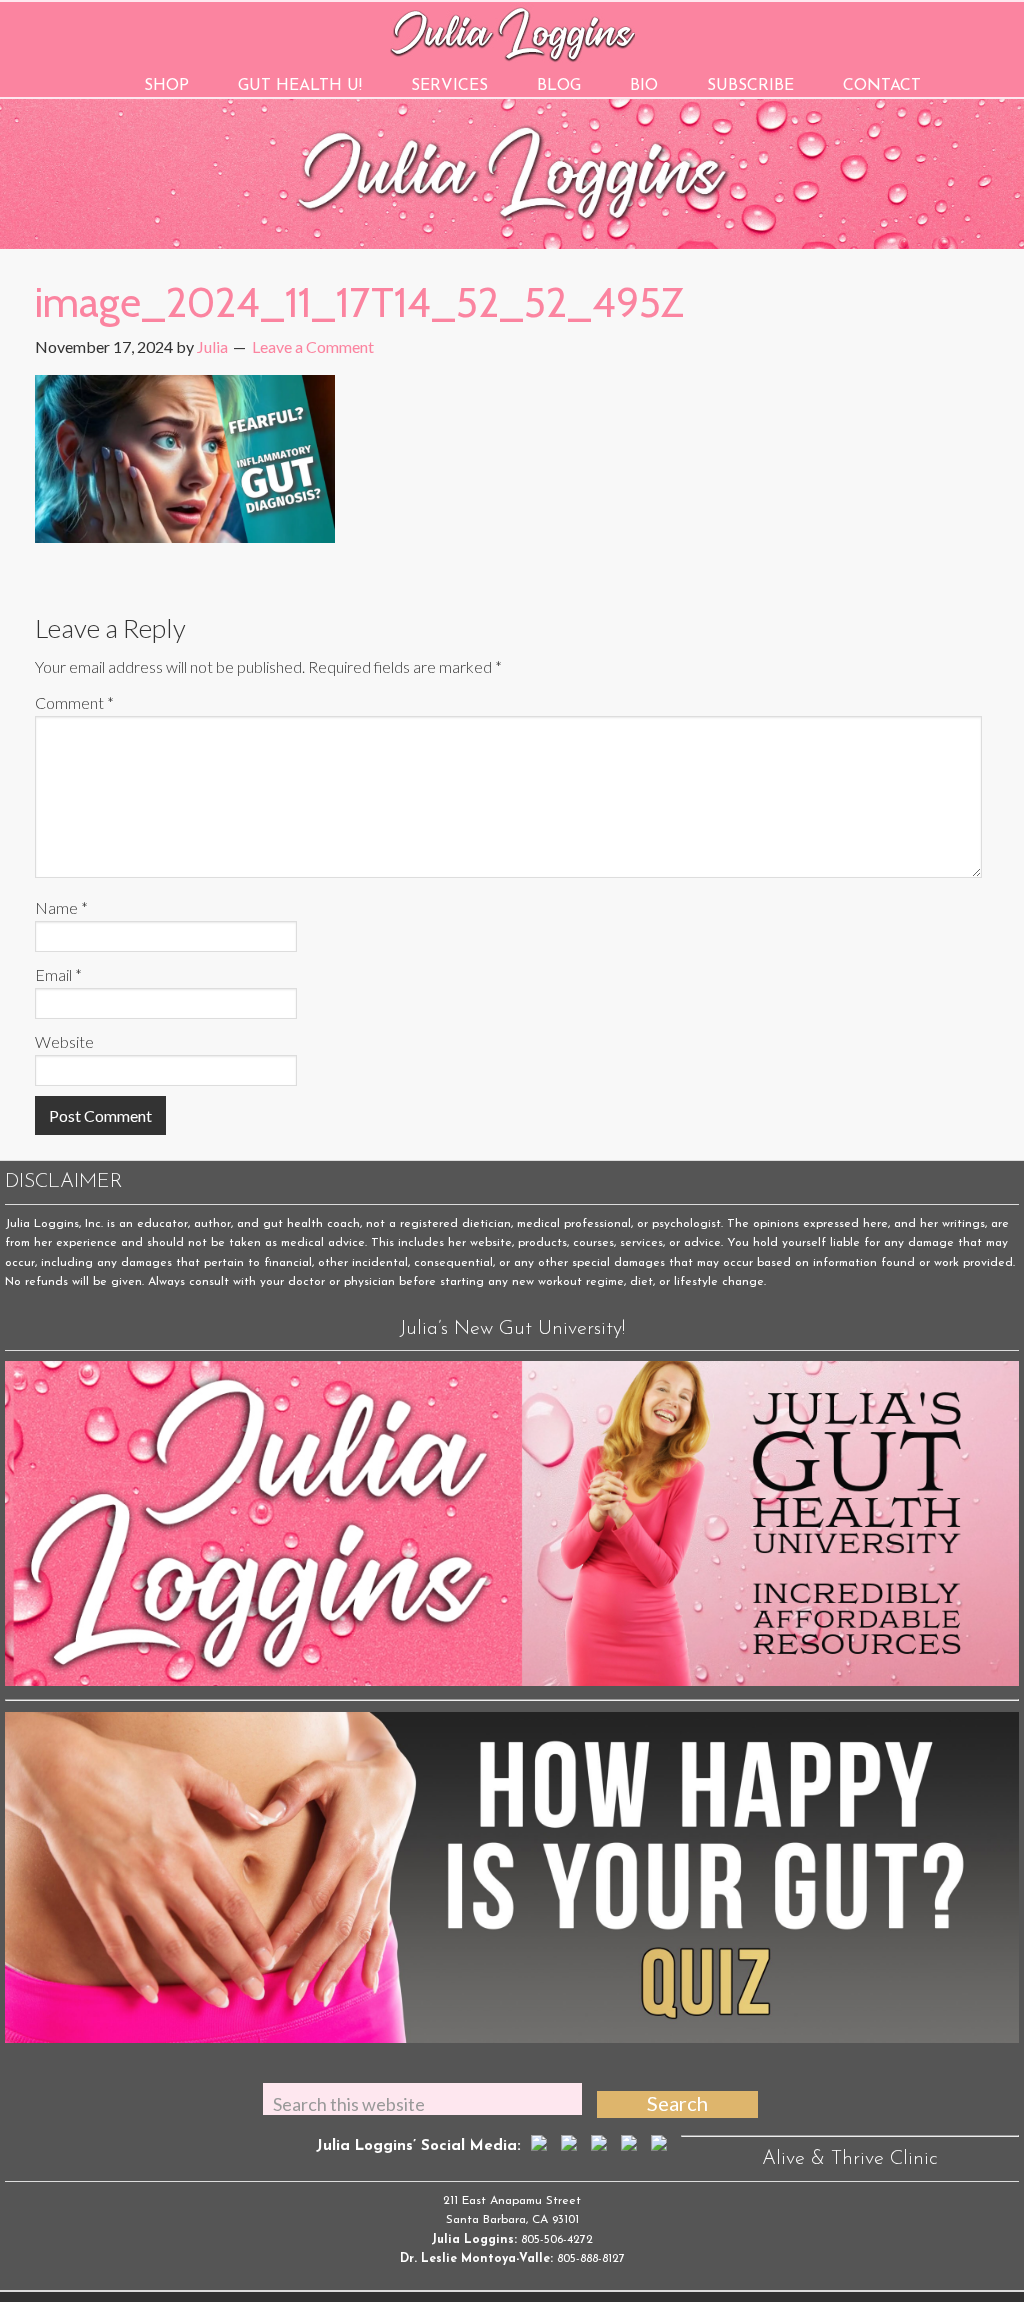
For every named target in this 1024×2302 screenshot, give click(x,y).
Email (58, 974)
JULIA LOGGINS (512, 32)
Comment (74, 702)
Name (61, 907)
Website (64, 1041)
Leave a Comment (313, 346)
